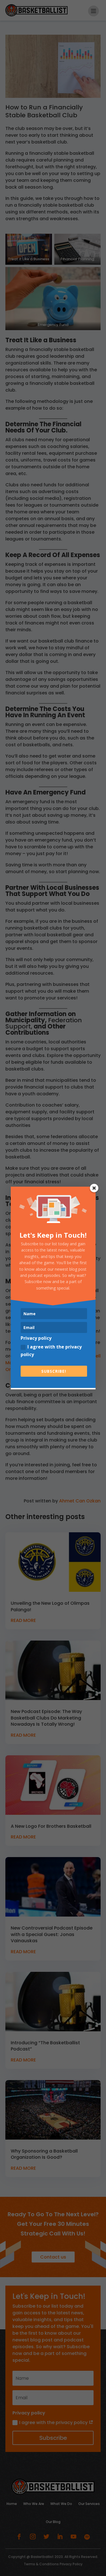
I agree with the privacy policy (51, 1351)
